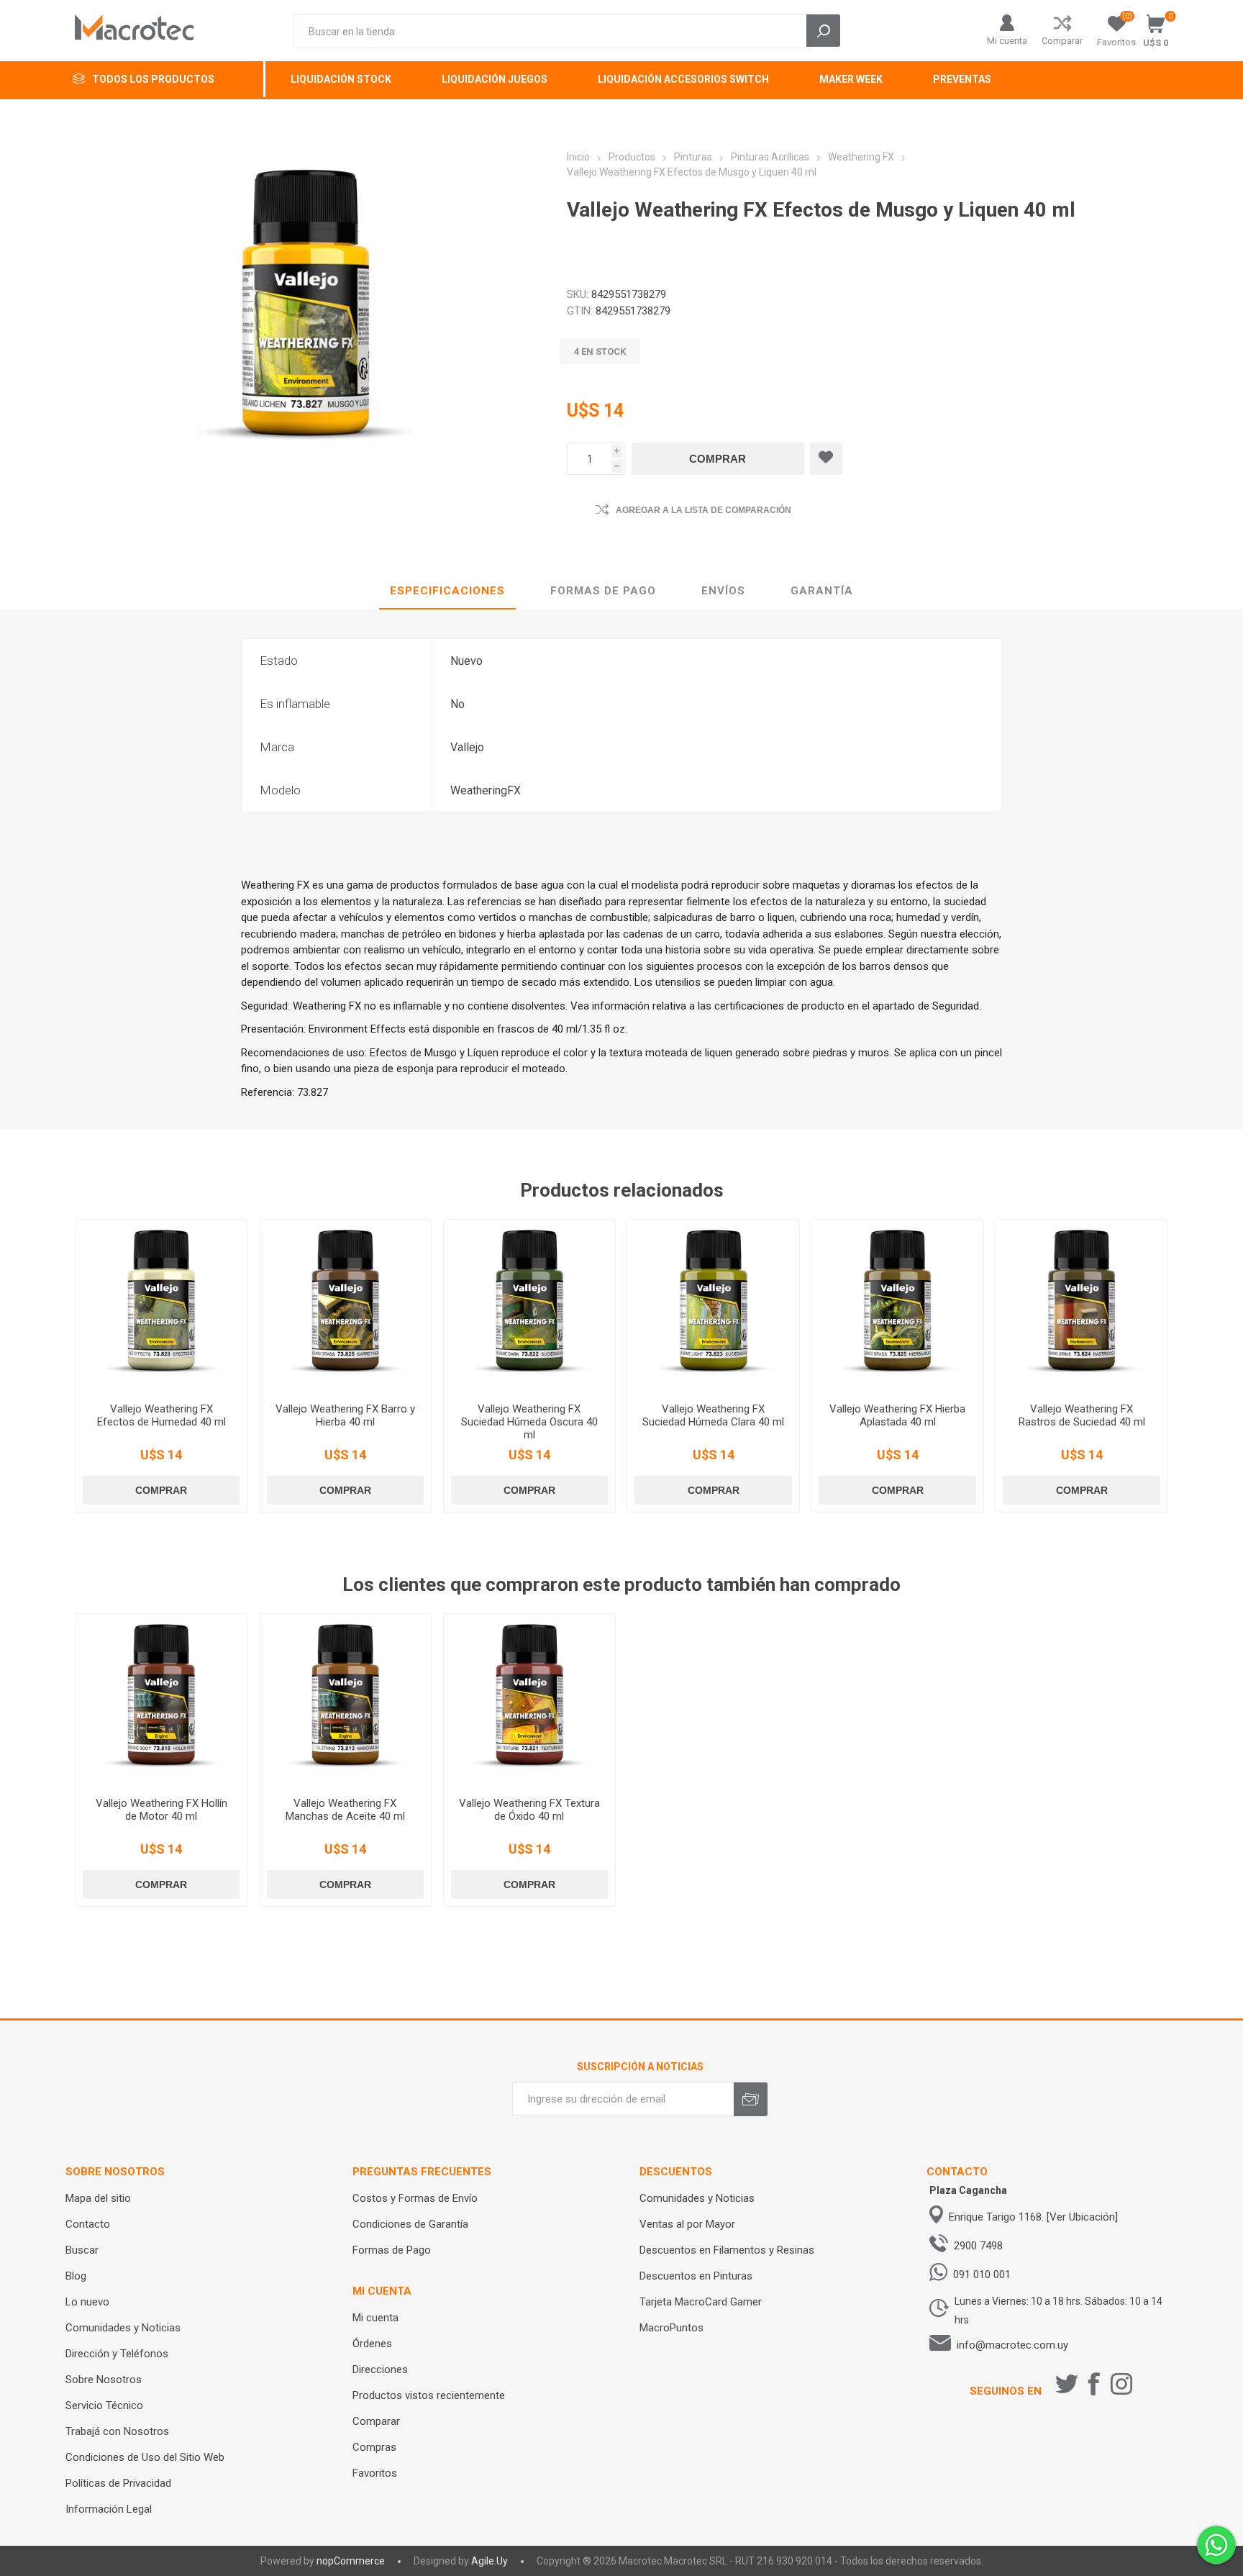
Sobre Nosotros (104, 2380)
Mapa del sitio (98, 2198)
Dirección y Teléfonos (117, 2354)
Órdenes (372, 2344)
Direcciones (380, 2369)
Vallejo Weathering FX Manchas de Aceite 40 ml (345, 1810)
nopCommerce (351, 2561)
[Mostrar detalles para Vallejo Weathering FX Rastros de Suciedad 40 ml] (1082, 1306)
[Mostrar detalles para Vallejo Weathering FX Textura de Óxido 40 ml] (530, 1700)
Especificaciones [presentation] (447, 591)
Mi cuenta (1007, 41)
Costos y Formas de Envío (415, 2198)
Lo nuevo (87, 2302)
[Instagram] (1121, 2384)
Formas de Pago (392, 2250)
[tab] (447, 591)
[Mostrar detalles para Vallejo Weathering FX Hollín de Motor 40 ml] (161, 1700)
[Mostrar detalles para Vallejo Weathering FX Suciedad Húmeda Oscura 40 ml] (530, 1306)
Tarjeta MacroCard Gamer (701, 2302)
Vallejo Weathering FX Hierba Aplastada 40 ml (897, 1415)
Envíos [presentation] (723, 591)
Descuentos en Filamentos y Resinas (727, 2250)
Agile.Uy (490, 2561)
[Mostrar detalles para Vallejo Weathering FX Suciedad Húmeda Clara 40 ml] (713, 1306)
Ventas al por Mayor (687, 2224)
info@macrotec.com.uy (1012, 2345)
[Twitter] (1067, 2384)
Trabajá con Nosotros (117, 2431)
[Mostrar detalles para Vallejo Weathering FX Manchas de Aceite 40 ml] (346, 1700)
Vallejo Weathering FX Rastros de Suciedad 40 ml (1082, 1415)
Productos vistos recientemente (429, 2395)
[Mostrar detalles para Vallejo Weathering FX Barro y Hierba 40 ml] (346, 1306)
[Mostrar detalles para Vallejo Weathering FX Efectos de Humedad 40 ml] (161, 1306)
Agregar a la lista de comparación (704, 510)
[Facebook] (1094, 2384)
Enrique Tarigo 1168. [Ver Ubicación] (1033, 2217)
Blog (76, 2276)
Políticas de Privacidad (118, 2483)
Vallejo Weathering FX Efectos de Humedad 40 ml (161, 1415)
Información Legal (109, 2509)
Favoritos (375, 2473)
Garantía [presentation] (822, 591)
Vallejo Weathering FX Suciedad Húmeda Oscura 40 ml (529, 1422)
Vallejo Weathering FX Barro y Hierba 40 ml (345, 1415)
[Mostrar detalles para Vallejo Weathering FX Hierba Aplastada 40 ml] (897, 1306)
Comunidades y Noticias (123, 2328)
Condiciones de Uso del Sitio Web (145, 2457)
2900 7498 (978, 2246)
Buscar (82, 2250)
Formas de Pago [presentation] (603, 591)
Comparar (1062, 41)
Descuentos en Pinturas (696, 2276)
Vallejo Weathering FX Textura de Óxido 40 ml (529, 1810)
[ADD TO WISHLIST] (826, 459)
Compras (374, 2447)
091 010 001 (982, 2275)
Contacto (88, 2224)
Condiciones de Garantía (410, 2224)
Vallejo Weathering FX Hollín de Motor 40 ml (161, 1810)
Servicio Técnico (104, 2405)
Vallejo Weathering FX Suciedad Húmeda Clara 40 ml (713, 1415)
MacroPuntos (671, 2328)
